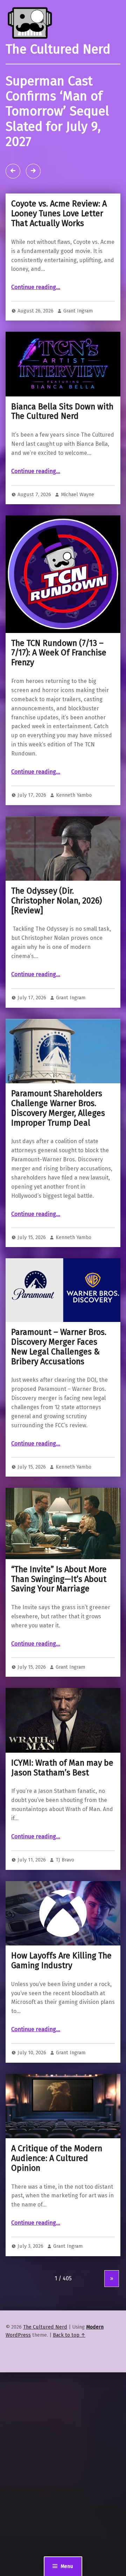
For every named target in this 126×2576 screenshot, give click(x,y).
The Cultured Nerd (45, 2327)
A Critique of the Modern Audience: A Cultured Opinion (57, 2158)
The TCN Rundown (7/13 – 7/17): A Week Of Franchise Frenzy (59, 653)
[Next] (33, 171)
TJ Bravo (65, 1860)
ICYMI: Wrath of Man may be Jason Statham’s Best (62, 1768)
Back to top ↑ (69, 2335)
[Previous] (13, 171)
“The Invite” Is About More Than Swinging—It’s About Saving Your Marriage (59, 1579)
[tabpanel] (63, 129)
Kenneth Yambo (74, 795)
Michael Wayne (78, 494)
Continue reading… (36, 287)
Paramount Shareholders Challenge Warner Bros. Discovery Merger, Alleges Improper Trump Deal (58, 1108)
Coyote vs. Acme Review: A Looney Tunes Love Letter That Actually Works (59, 213)
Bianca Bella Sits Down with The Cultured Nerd (62, 411)
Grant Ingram (78, 311)
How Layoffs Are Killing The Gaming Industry (61, 1961)
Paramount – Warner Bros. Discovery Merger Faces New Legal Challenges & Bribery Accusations (59, 1347)
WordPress (18, 2335)
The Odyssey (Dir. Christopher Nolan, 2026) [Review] (57, 901)
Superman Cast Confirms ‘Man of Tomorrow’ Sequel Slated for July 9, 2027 (57, 112)
